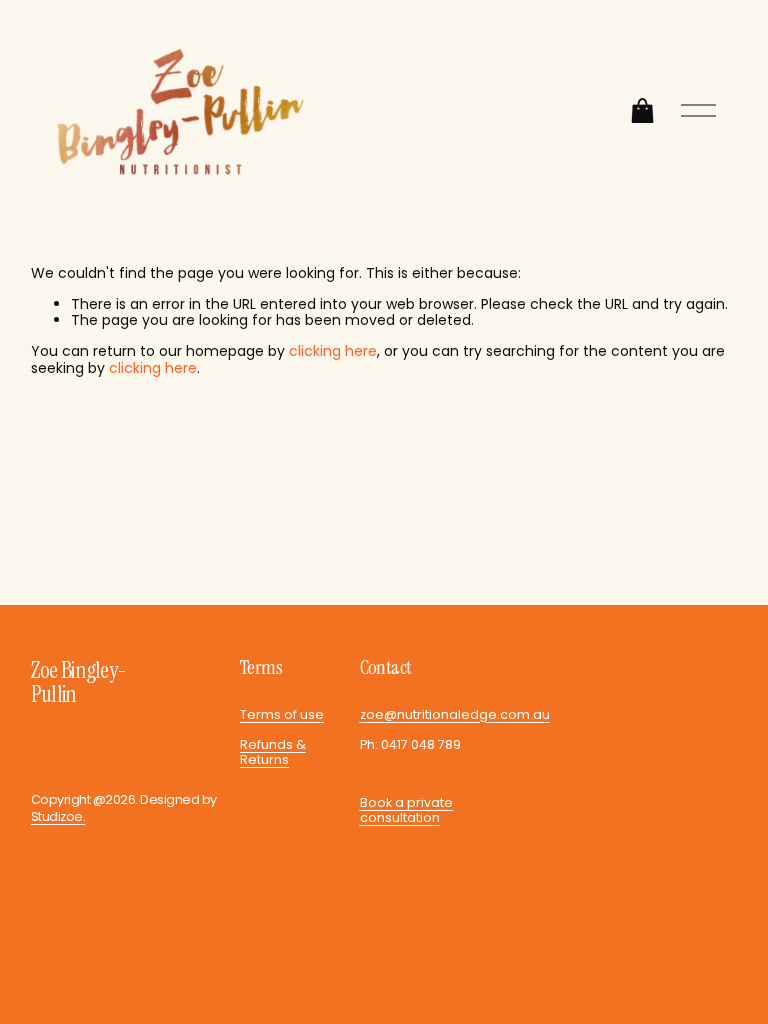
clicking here (333, 351)
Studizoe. (58, 817)
